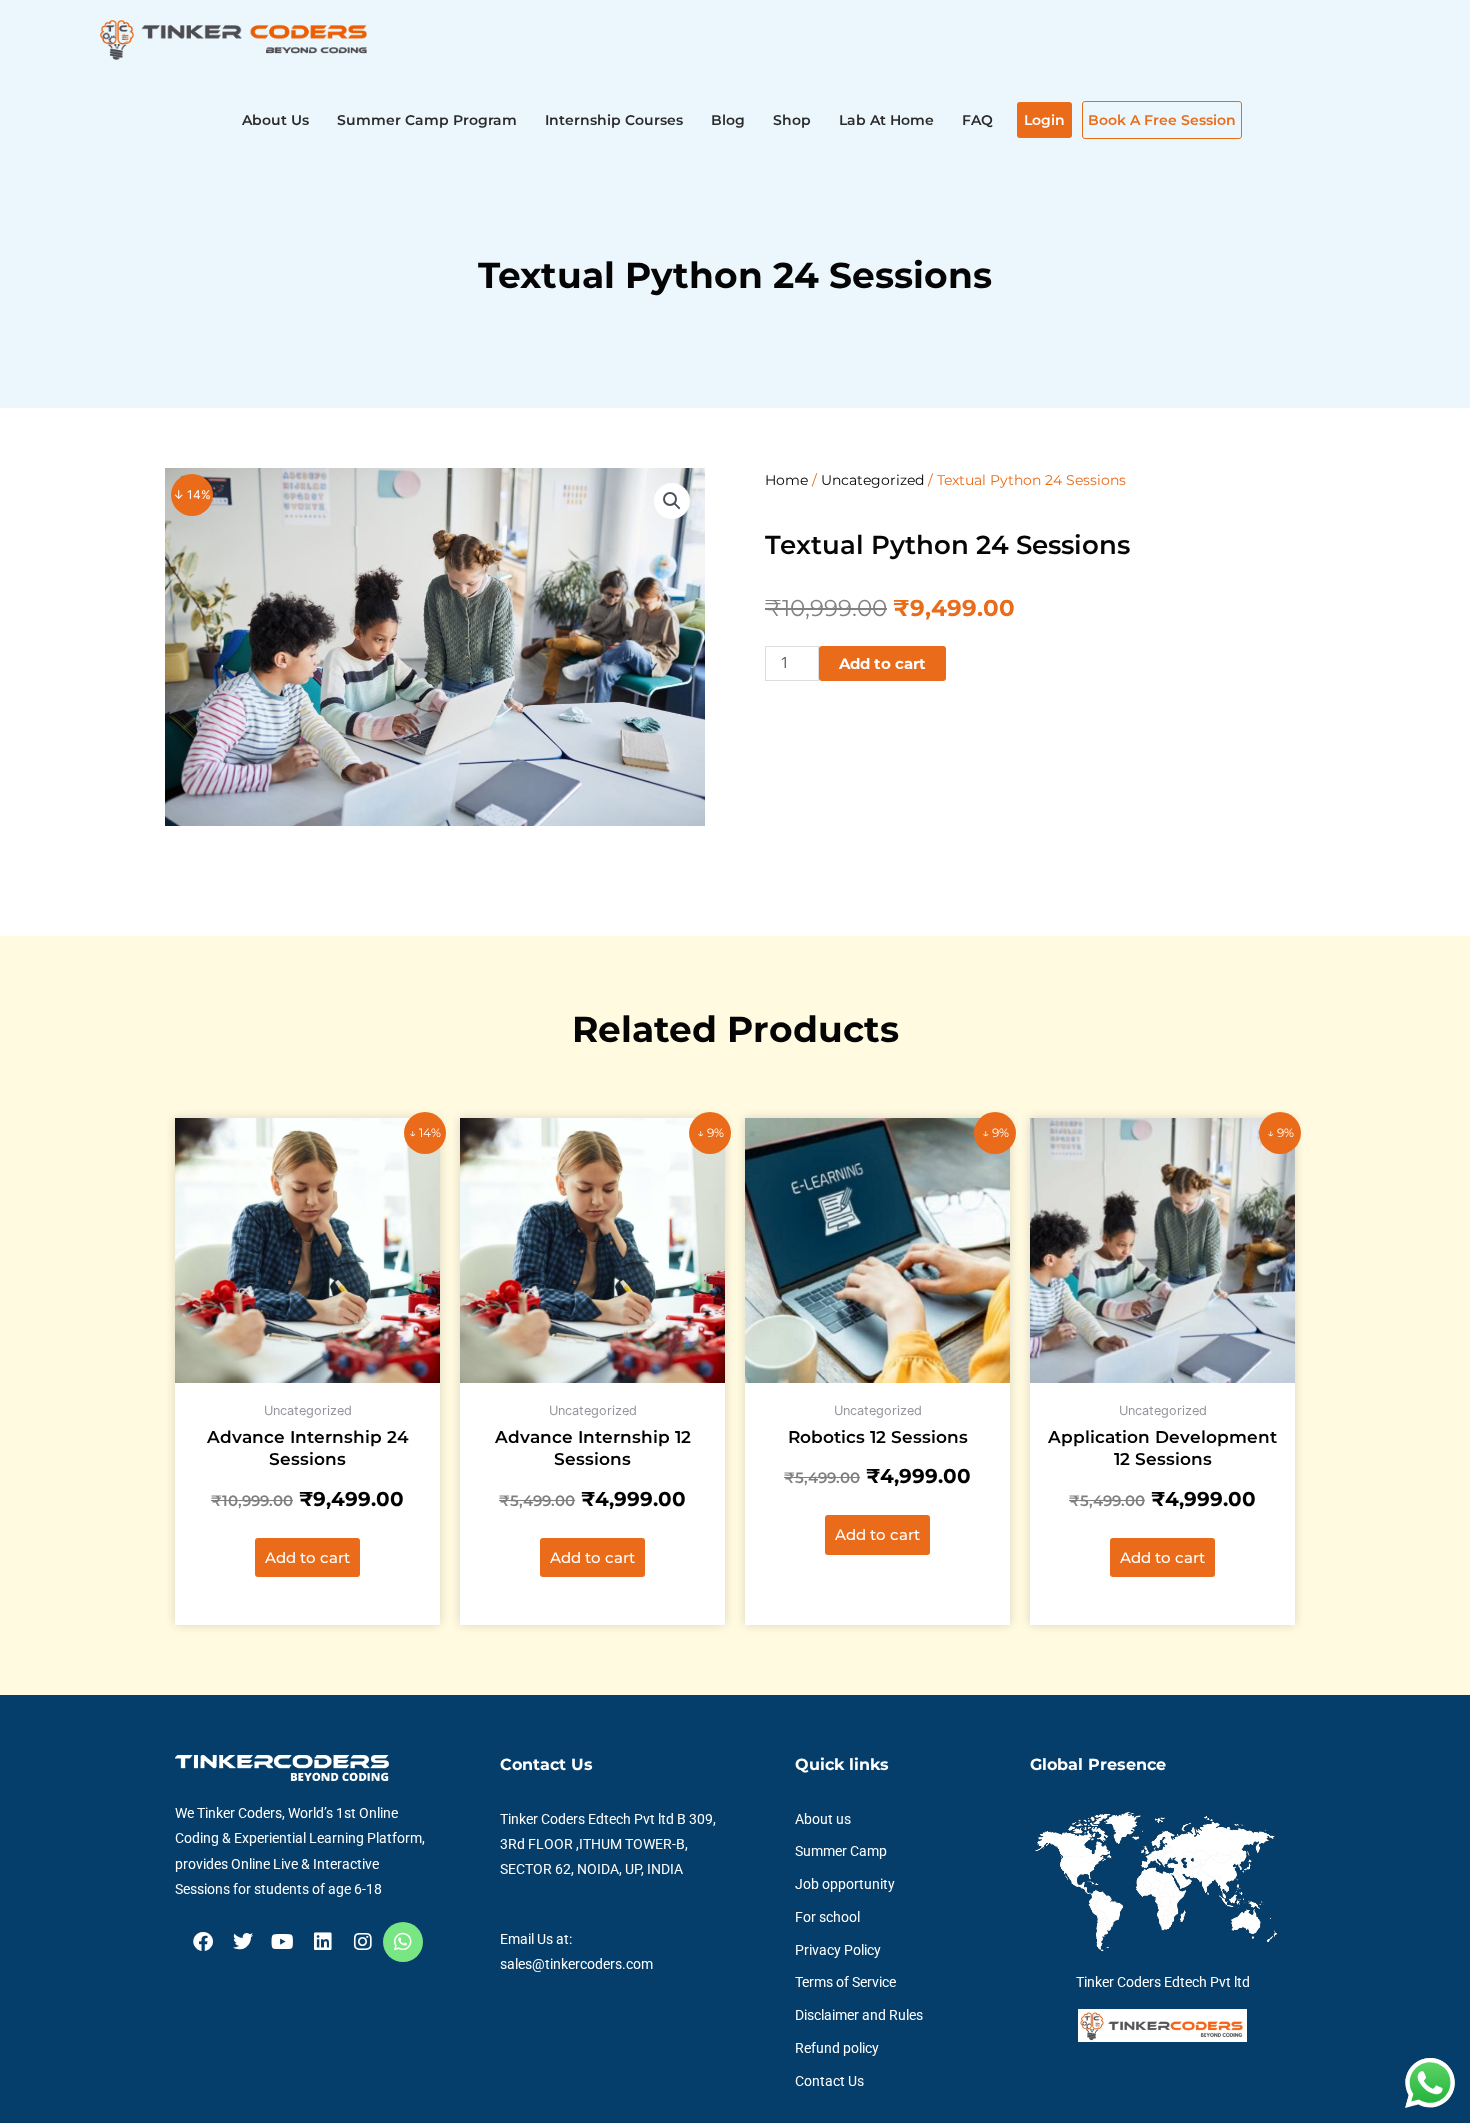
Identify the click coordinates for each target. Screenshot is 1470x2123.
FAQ (977, 120)
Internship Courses (614, 120)
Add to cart (882, 663)
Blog (728, 120)
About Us (275, 120)
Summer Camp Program (427, 120)
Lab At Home (886, 120)
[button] (672, 501)
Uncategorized (872, 480)
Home (786, 480)
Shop (792, 120)
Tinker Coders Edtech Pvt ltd (1163, 1982)
